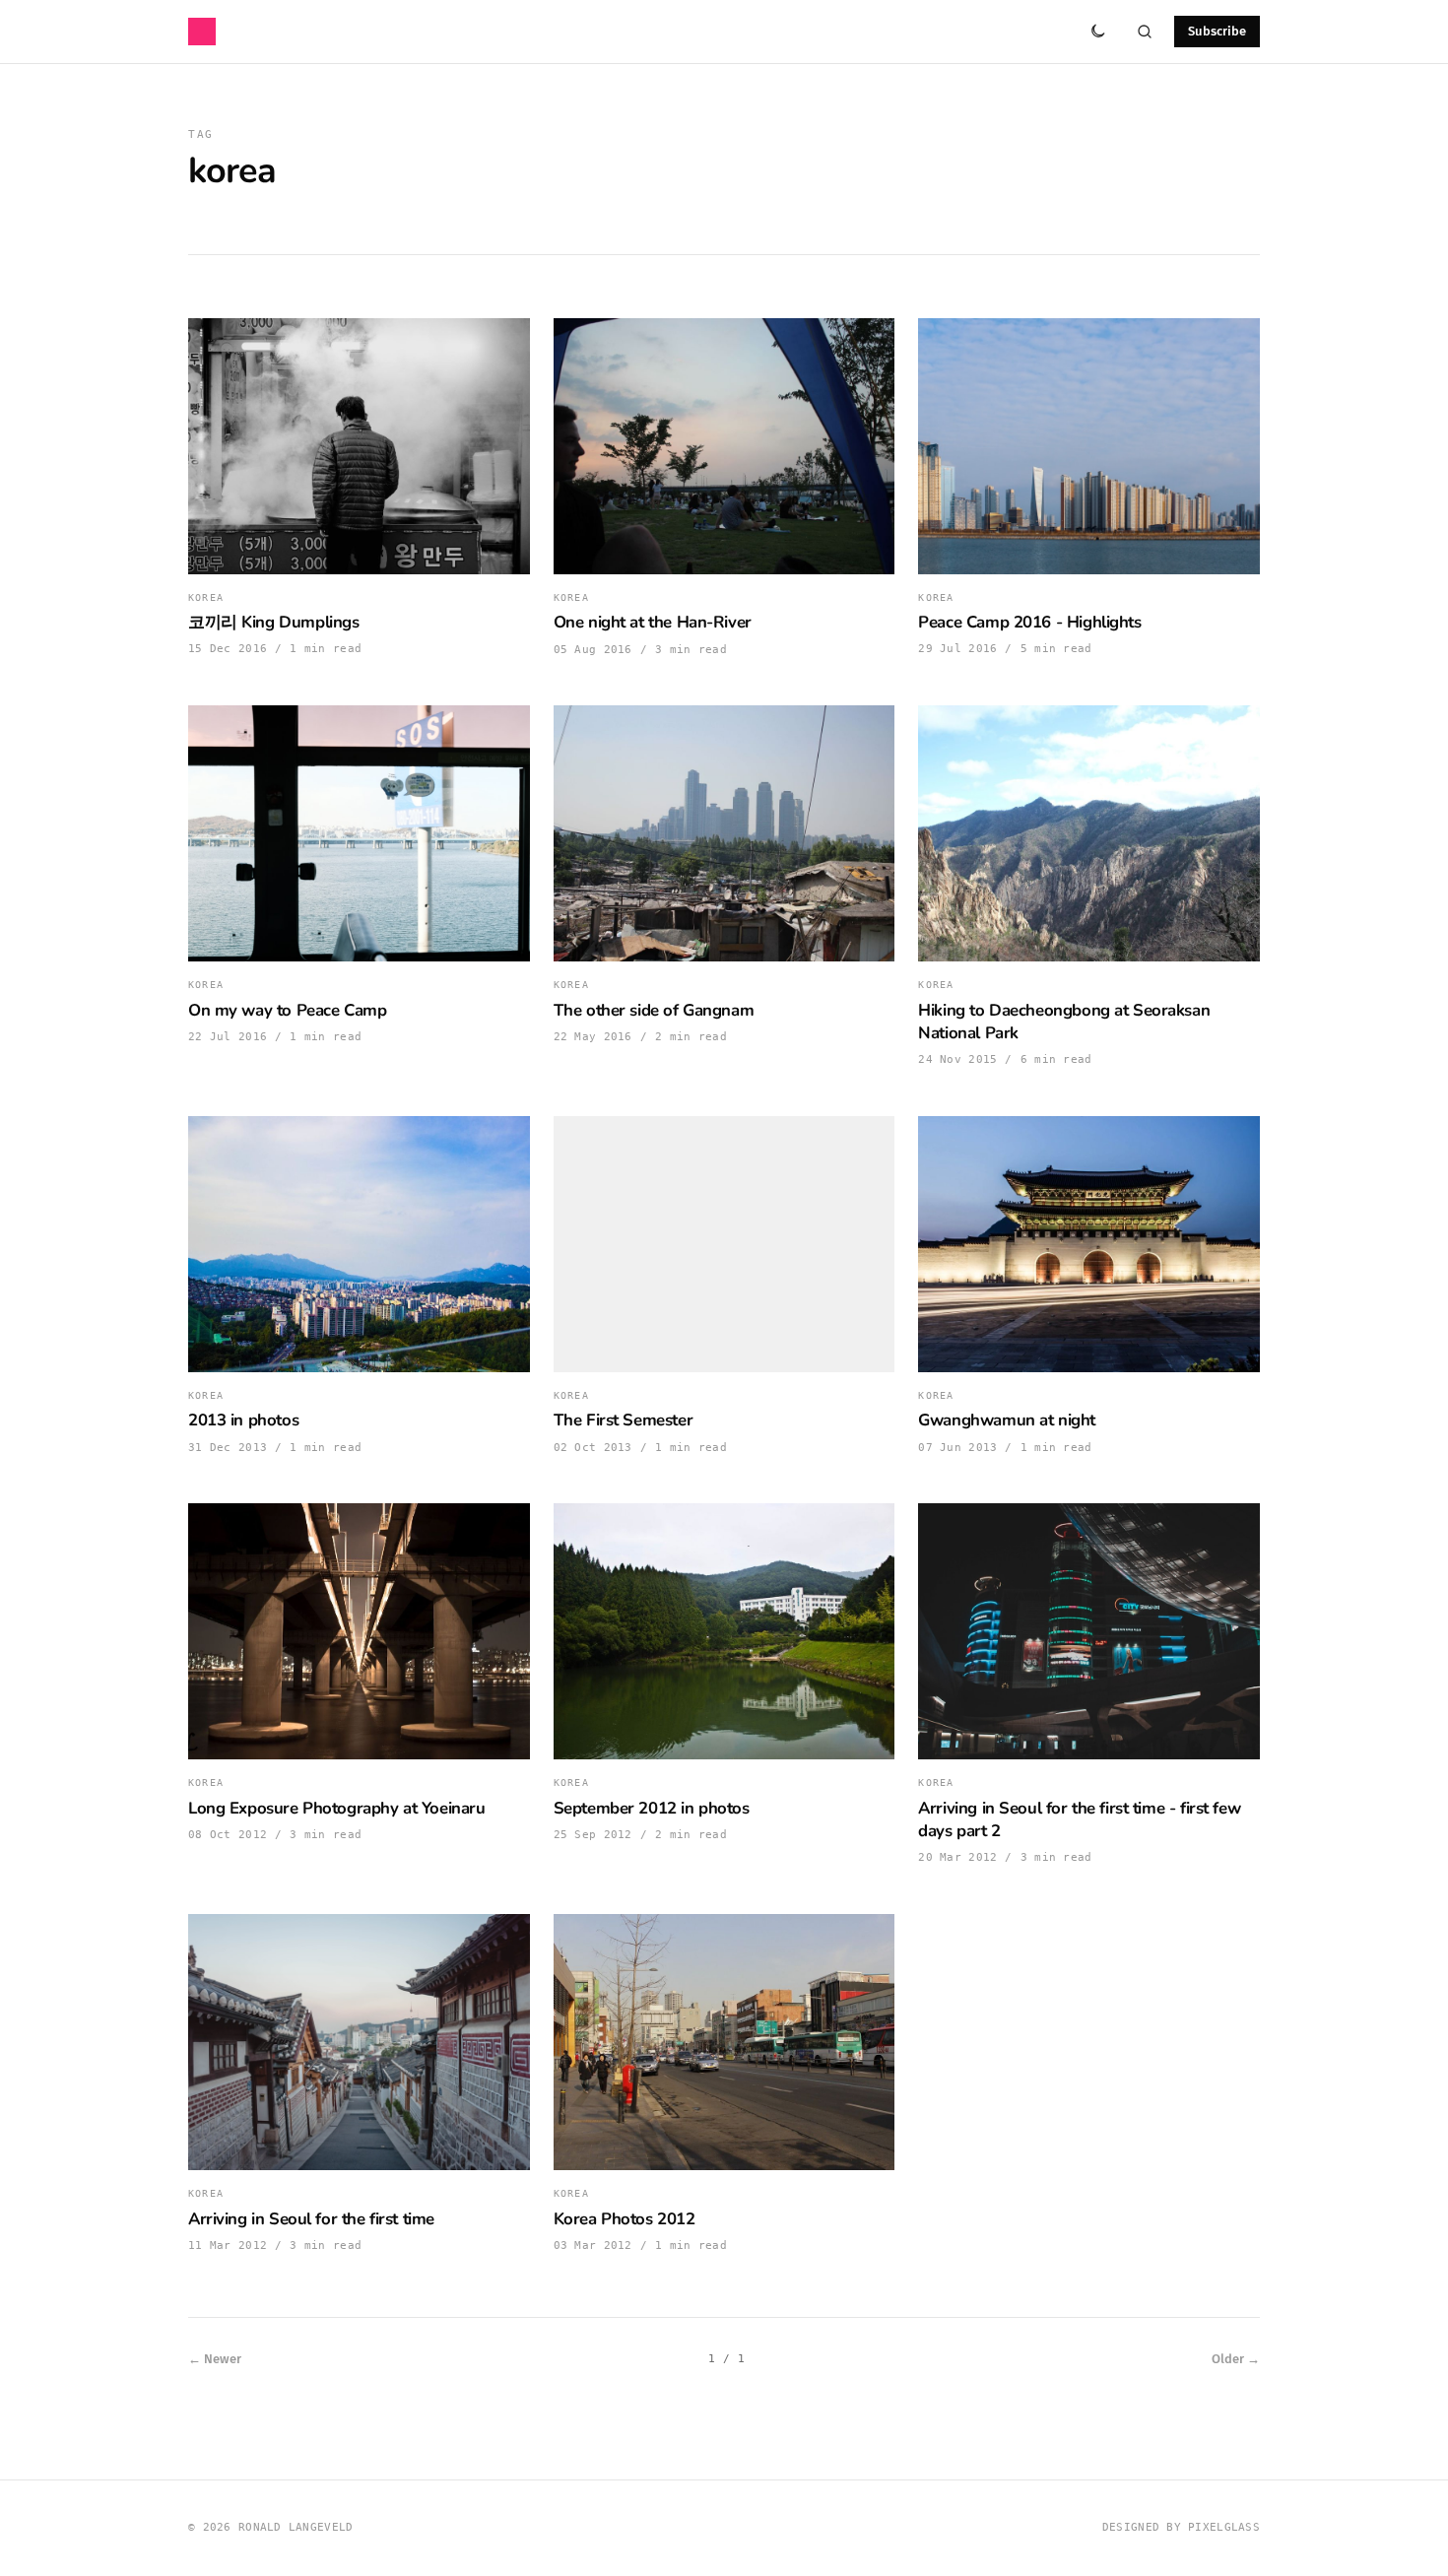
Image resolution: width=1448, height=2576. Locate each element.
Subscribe (1217, 31)
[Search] (1145, 32)
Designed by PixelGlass (1181, 2527)
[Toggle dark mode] (1097, 32)
